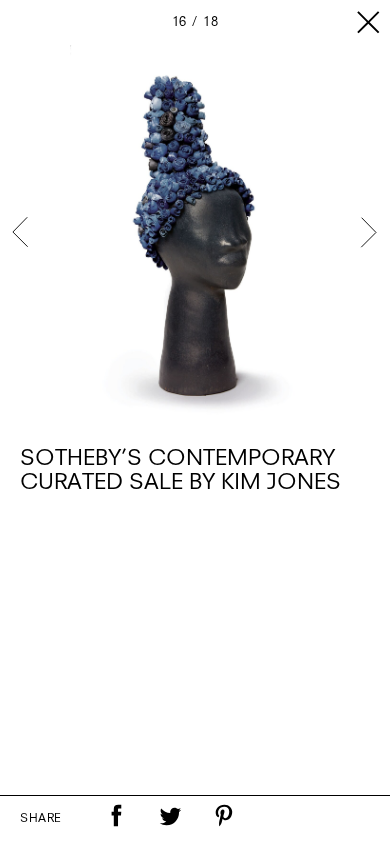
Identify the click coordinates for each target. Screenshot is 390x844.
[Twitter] (170, 816)
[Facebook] (116, 816)
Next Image (368, 232)
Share (41, 819)
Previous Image (22, 232)
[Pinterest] (224, 816)
